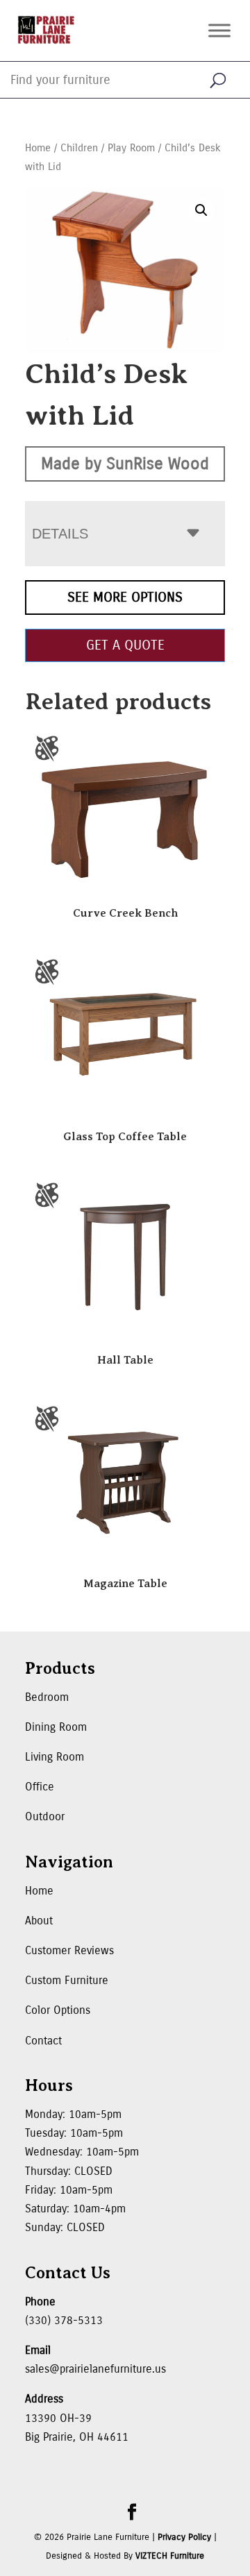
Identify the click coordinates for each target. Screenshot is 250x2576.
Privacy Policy (184, 2537)
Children (79, 148)
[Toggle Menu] (219, 30)
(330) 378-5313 (64, 2320)
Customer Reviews (69, 1950)
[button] (201, 210)
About (39, 1921)
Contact (43, 2041)
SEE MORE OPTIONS (125, 597)
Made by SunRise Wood (125, 464)
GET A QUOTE (125, 645)
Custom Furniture (67, 1980)
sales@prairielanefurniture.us (95, 2369)
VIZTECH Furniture (170, 2556)
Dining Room (56, 1727)
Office (40, 1787)
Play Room (131, 148)
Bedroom (47, 1697)
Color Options (58, 2010)
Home (38, 148)
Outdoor (45, 1816)
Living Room (55, 1757)
